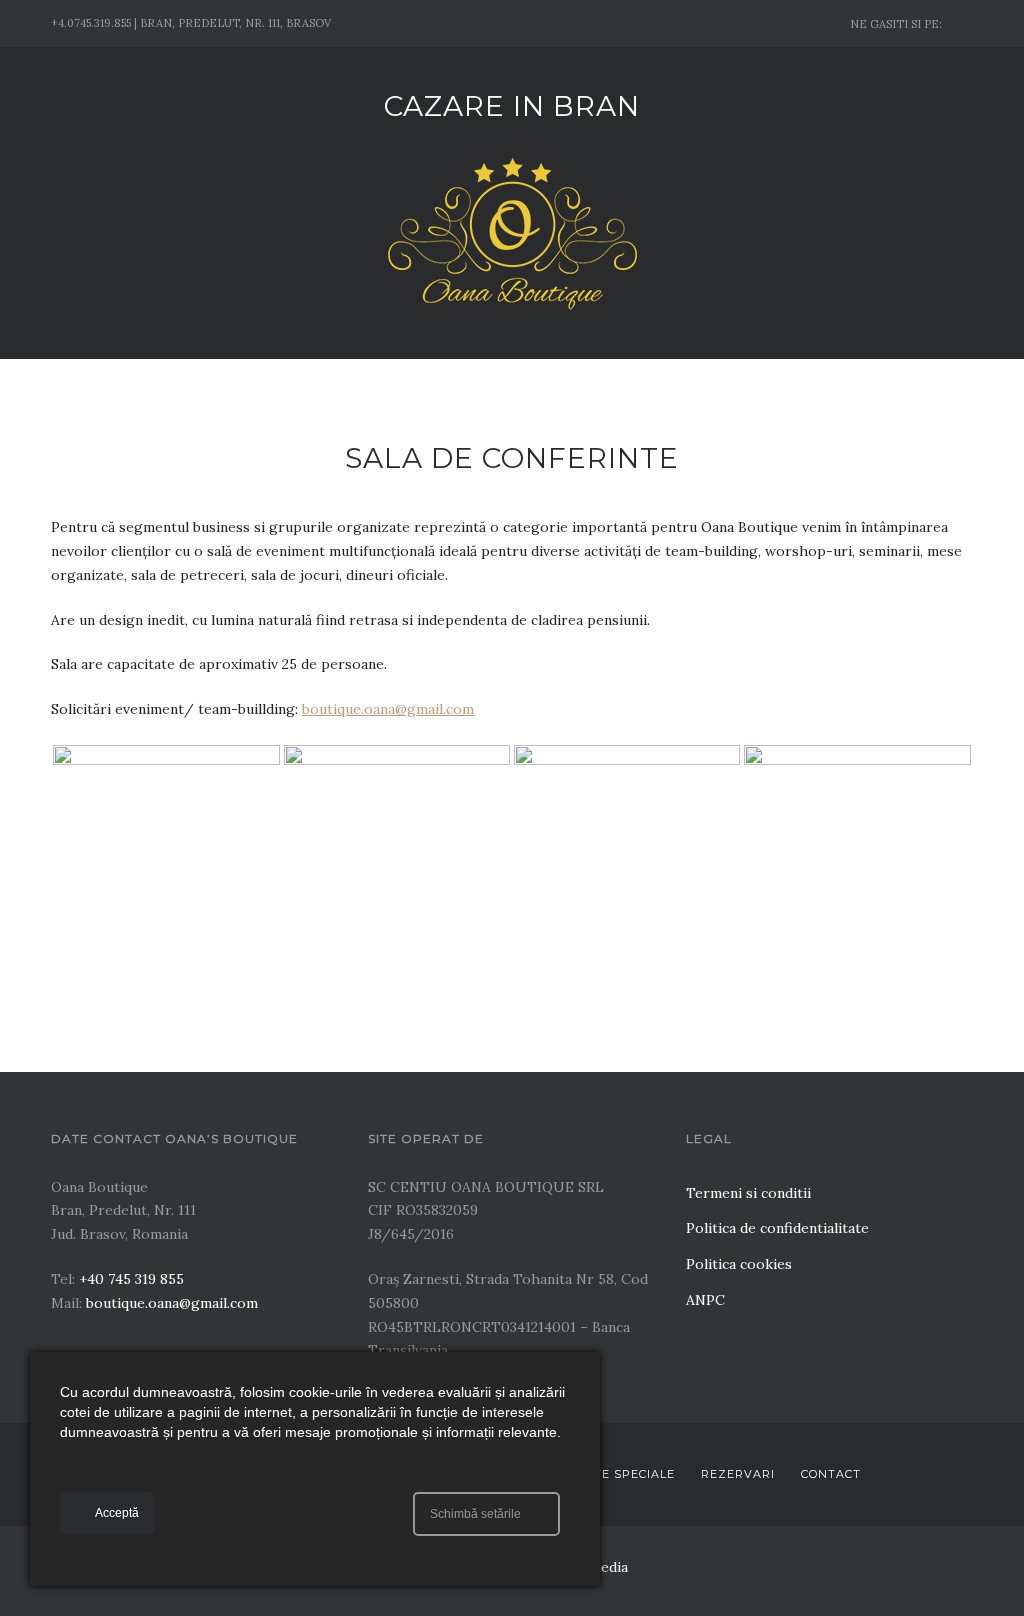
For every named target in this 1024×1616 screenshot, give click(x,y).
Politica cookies (739, 1264)
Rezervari (738, 1474)
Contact (831, 1474)
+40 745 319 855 (131, 1279)
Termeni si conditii (748, 1193)
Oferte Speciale (617, 1474)
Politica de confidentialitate (777, 1228)
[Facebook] (963, 22)
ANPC (705, 1300)
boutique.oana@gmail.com (388, 709)
